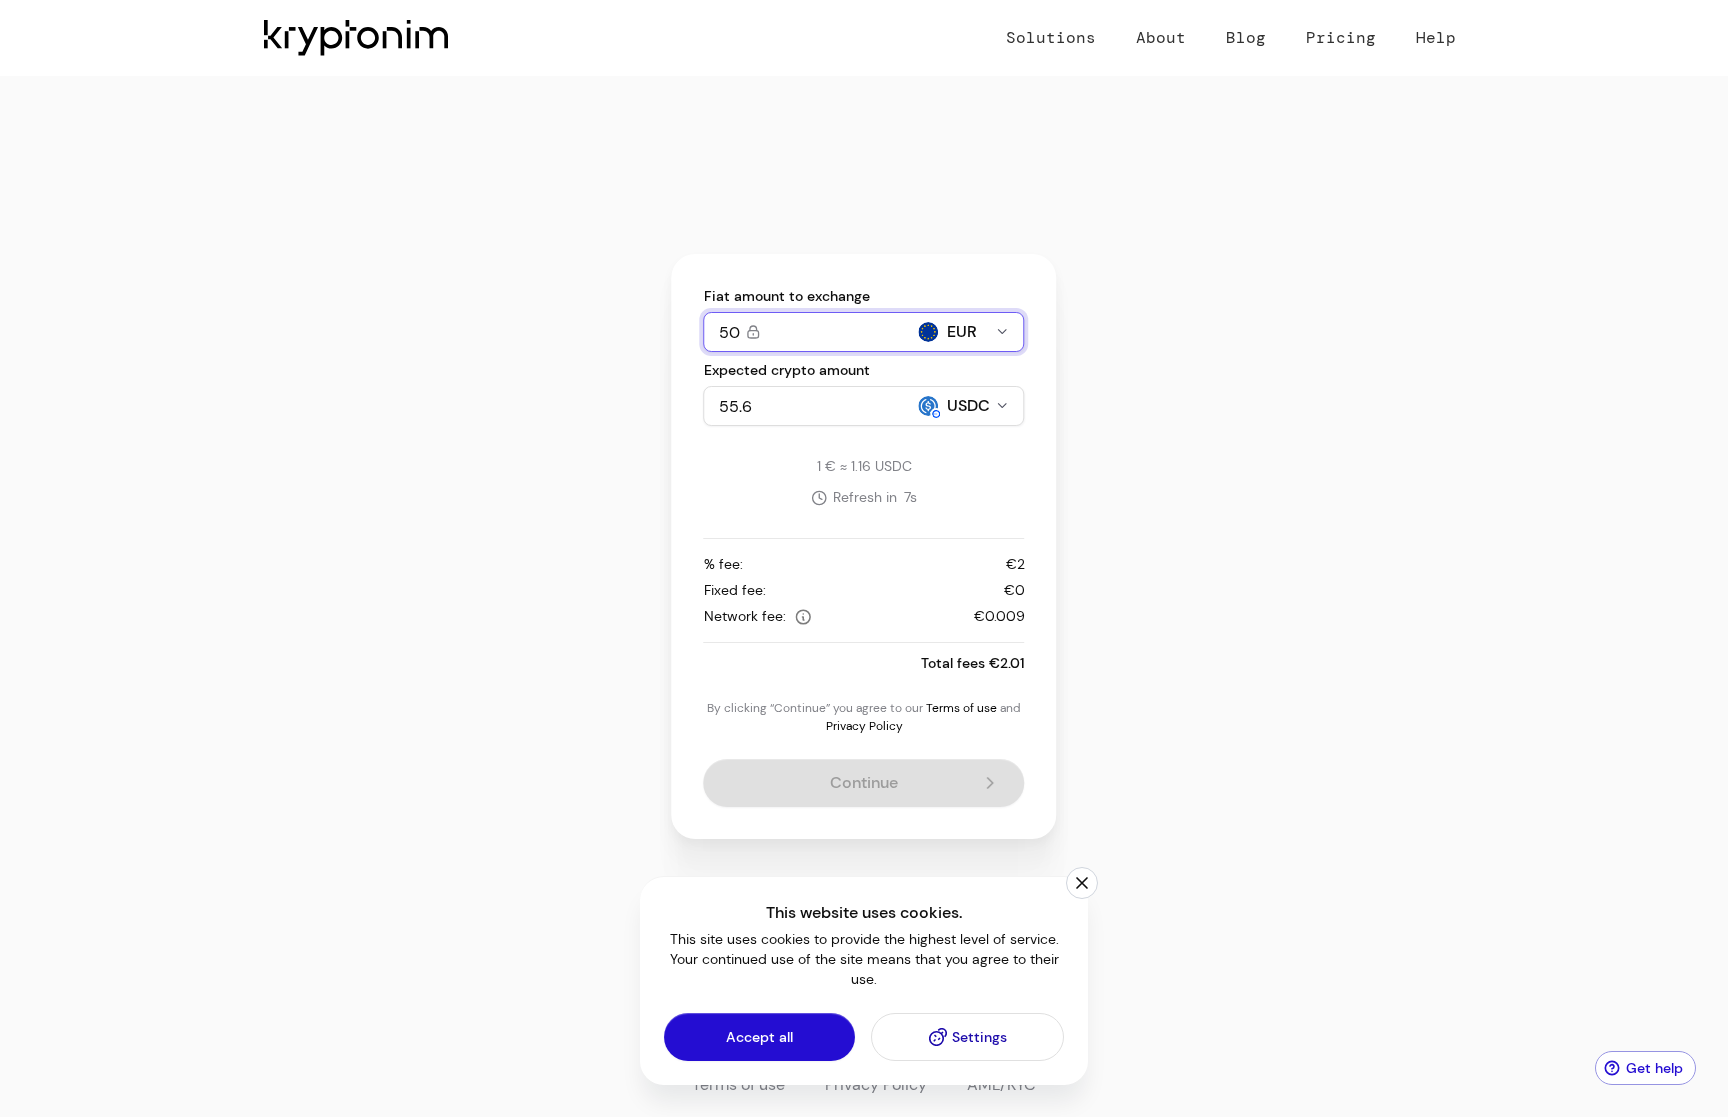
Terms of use (961, 708)
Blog (1246, 37)
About (1161, 37)
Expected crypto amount (787, 370)
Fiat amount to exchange (787, 296)
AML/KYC (1001, 1084)
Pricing (1341, 37)
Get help (1654, 1068)
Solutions (1051, 37)
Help (1436, 37)
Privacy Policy (864, 726)
